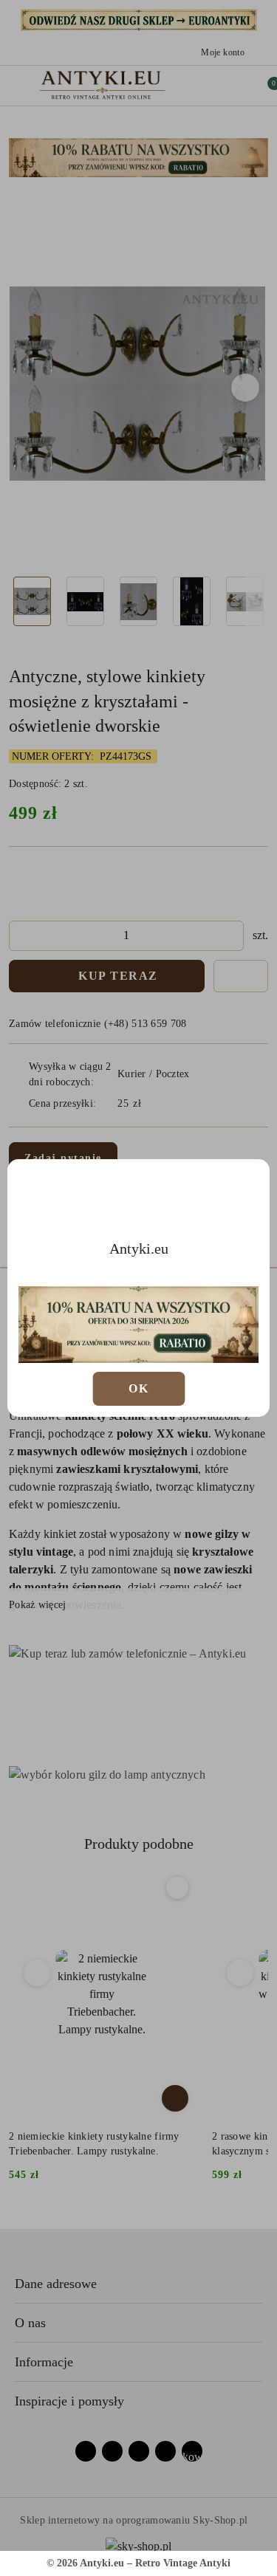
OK (138, 1388)
